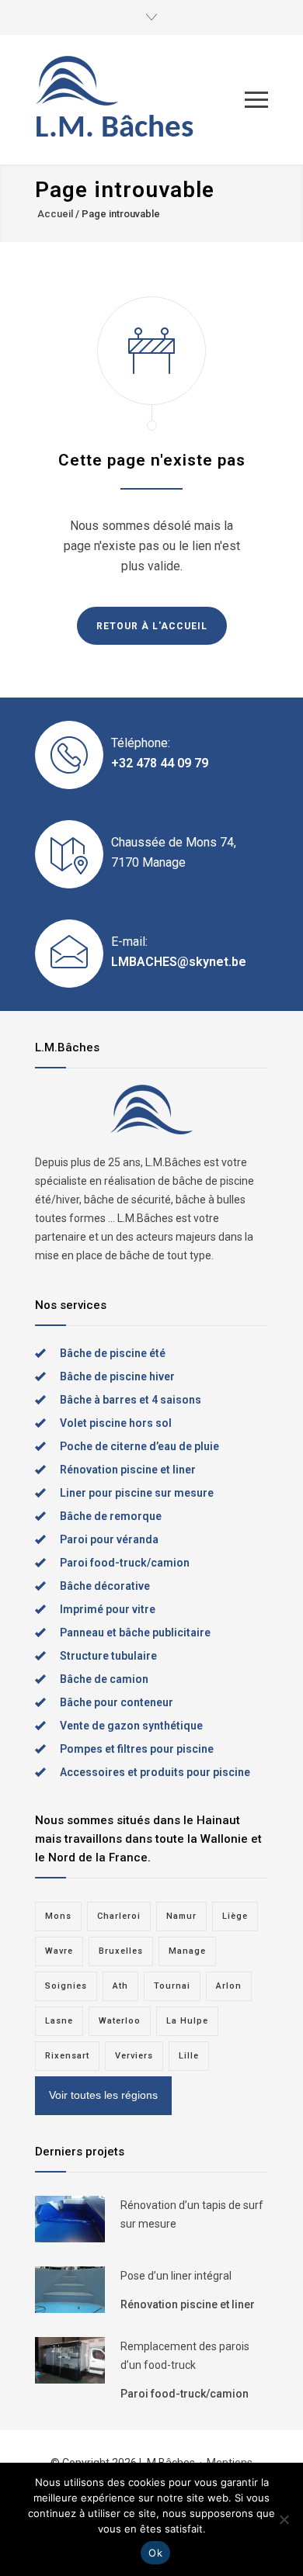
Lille (189, 2056)
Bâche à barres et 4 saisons (131, 1400)
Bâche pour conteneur (117, 1702)
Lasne (59, 2021)
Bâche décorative (105, 1586)
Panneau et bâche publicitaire (135, 1633)
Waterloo (120, 2021)
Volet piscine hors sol (116, 1423)
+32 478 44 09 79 (160, 763)
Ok (155, 2553)
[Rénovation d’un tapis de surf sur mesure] (70, 2219)
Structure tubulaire (108, 1656)
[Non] (284, 2519)
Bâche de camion (104, 1679)
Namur (181, 1916)
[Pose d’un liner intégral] (70, 2290)
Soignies (66, 1986)
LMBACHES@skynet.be (179, 962)
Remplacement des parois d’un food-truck (185, 2356)
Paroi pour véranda (109, 1539)
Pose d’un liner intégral (176, 2276)
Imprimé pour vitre (108, 1609)
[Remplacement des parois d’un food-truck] (70, 2360)
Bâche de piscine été (113, 1353)
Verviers (134, 2056)
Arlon (229, 1986)
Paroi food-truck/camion (125, 1563)
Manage (187, 1951)
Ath (120, 1986)
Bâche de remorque (111, 1516)
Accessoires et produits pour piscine (155, 1772)
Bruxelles (121, 1951)
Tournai (172, 1986)
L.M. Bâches (114, 128)
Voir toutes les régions (103, 2095)
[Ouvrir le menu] (256, 100)
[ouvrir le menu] (151, 17)
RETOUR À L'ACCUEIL (152, 626)
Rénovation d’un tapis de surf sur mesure (192, 2214)
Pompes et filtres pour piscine (137, 1749)
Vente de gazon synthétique (131, 1726)
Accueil (55, 214)
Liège (235, 1916)
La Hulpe (187, 2021)
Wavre (59, 1951)
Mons (58, 1916)
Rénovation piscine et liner (128, 1470)
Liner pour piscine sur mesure (137, 1493)
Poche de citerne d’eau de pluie (139, 1446)
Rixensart (67, 2056)
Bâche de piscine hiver (117, 1376)
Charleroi (119, 1916)
